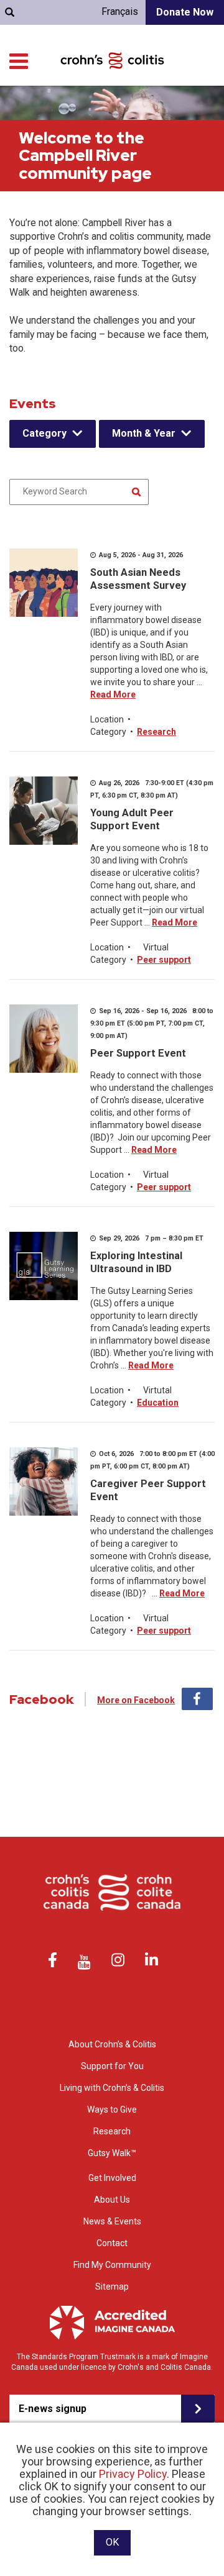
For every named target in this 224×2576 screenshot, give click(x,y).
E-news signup (53, 2409)
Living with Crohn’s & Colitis (112, 2088)
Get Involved (112, 2178)
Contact (112, 2243)
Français (120, 11)
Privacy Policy (133, 2474)
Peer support (164, 960)
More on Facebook (136, 1700)
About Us (112, 2200)
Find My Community (112, 2265)
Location (107, 719)
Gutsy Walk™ (112, 2153)
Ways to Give (112, 2109)
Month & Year (144, 433)
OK (112, 2542)
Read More (113, 694)
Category (44, 433)
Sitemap (112, 2287)
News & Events (112, 2221)
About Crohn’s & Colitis (112, 2044)
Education (158, 1403)
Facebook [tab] (197, 1699)
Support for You (112, 2066)
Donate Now (185, 12)
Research (156, 732)
